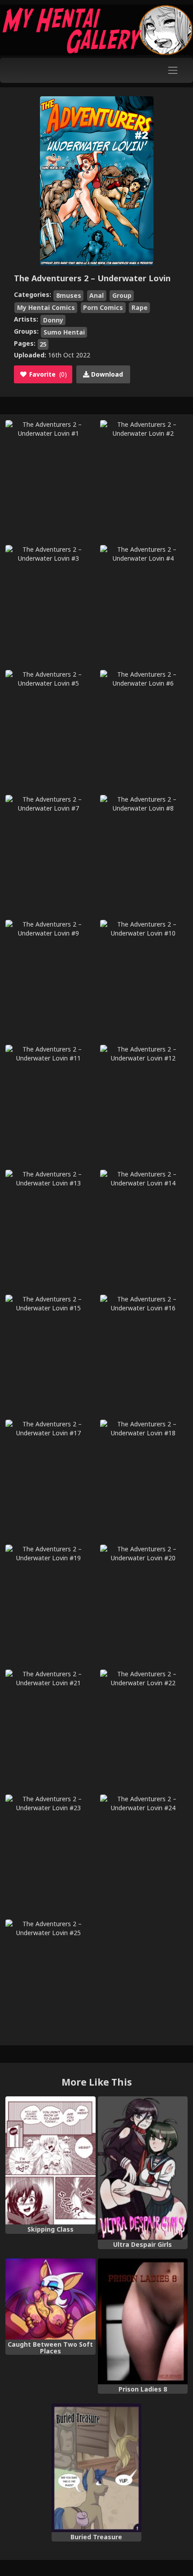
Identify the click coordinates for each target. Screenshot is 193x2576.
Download (106, 374)
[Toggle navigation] (173, 70)
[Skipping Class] (50, 2160)
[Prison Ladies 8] (143, 2321)
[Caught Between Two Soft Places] (50, 2299)
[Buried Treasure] (97, 2468)
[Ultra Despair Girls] (143, 2168)
